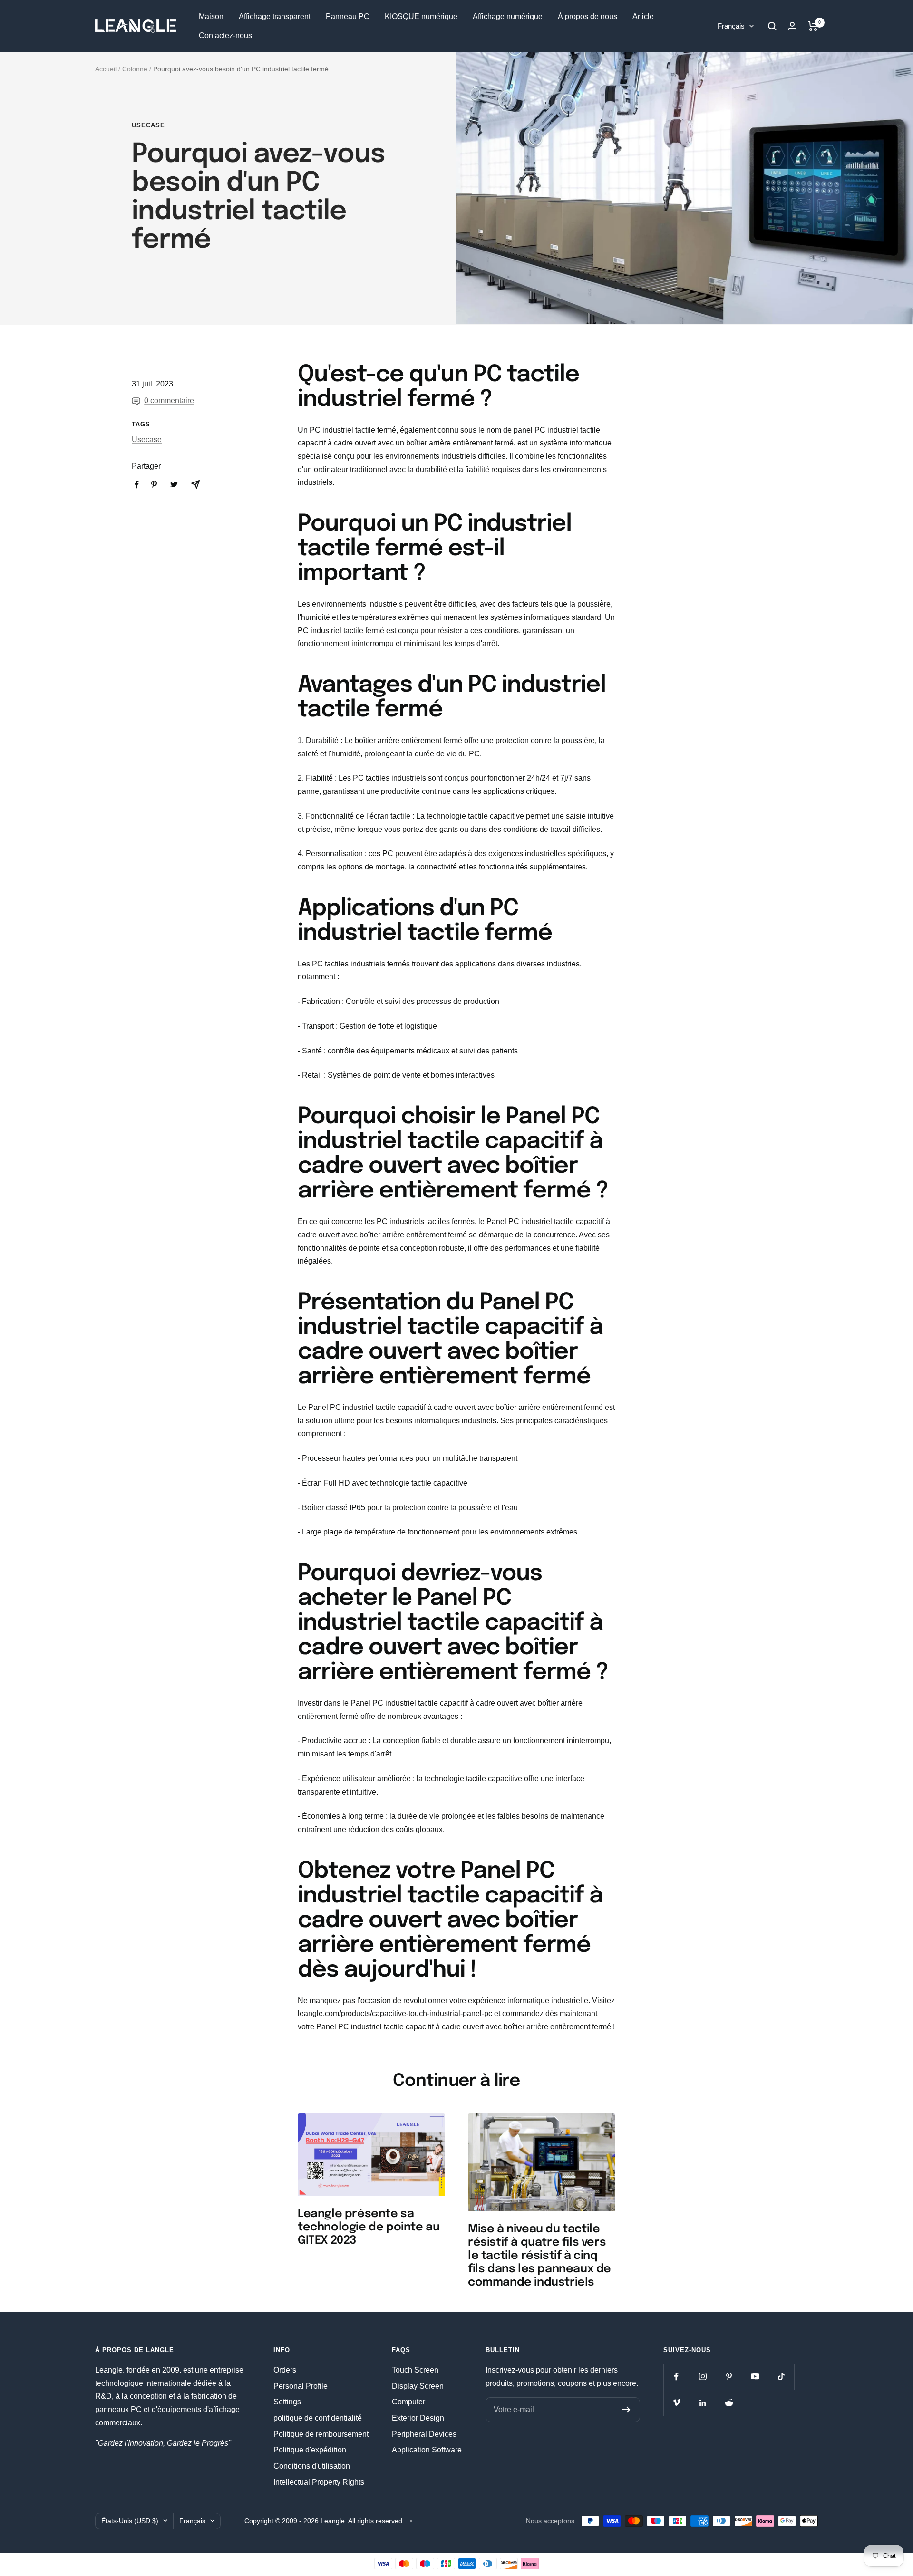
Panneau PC (348, 16)
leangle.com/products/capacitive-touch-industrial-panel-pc (395, 2013)
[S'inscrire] (626, 2410)
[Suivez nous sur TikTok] (781, 2377)
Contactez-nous (225, 35)
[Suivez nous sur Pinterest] (729, 2377)
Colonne (135, 69)
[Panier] (813, 26)
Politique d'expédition (310, 2450)
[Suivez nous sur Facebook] (676, 2377)
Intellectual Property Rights (319, 2482)
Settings (287, 2402)
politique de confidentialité (318, 2418)
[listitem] (137, 485)
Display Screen (418, 2386)
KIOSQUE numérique (421, 16)
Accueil (106, 69)
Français (731, 26)
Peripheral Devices (424, 2434)
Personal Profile (301, 2386)
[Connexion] (792, 26)
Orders (285, 2370)
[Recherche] (772, 26)
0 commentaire (169, 400)
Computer (408, 2402)
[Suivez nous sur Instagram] (703, 2377)
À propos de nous (588, 16)
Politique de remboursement (321, 2434)
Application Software (427, 2450)
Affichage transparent (275, 16)
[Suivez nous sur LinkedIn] (703, 2403)
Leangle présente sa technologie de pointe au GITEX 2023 (369, 2227)
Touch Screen (415, 2370)
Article (643, 16)
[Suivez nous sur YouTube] (755, 2377)
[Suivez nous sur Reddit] (729, 2403)
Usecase (148, 125)
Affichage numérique (508, 16)
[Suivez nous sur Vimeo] (676, 2403)
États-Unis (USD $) (130, 2521)
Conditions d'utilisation (312, 2466)
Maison (211, 16)
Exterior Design (418, 2418)
